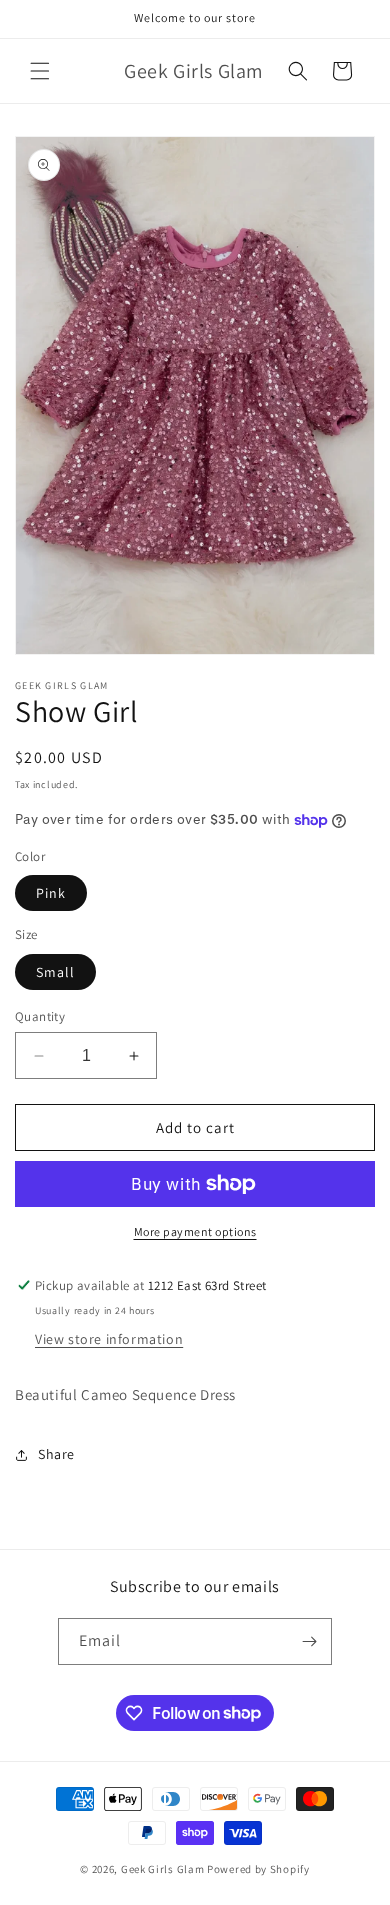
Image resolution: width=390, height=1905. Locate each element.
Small (55, 972)
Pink (51, 893)
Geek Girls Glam (163, 1869)
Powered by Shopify (258, 1869)
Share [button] (56, 1454)
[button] (40, 71)
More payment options (195, 1231)
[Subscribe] (309, 1641)
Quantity (40, 1016)
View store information (109, 1339)
